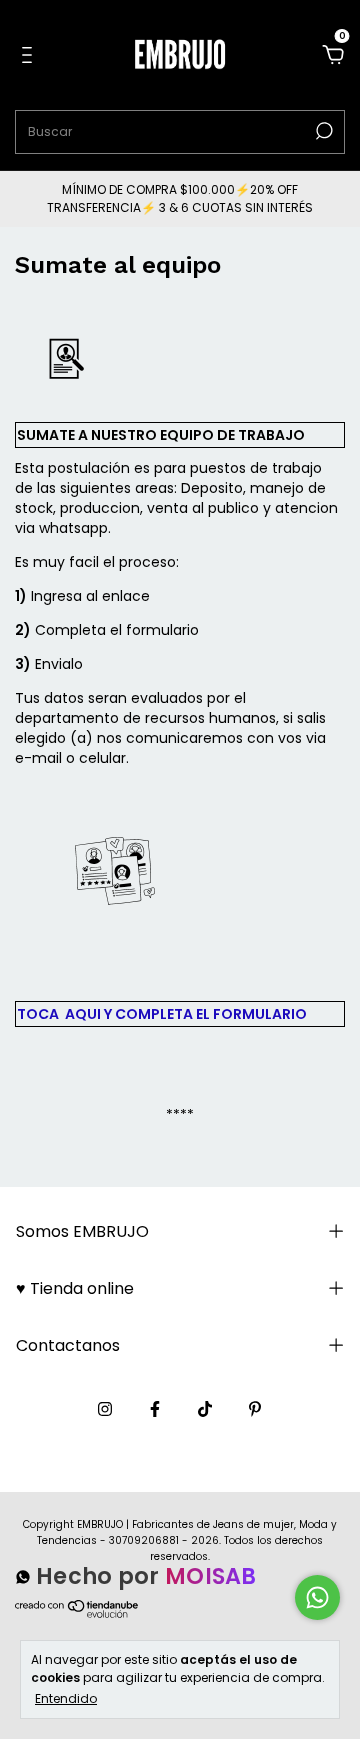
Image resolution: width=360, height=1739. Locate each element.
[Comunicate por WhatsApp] (317, 1597)
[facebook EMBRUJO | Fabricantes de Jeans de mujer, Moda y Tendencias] (155, 1409)
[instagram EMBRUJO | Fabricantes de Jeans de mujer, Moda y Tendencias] (105, 1409)
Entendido (66, 1698)
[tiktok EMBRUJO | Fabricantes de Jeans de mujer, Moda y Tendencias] (205, 1409)
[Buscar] (322, 131)
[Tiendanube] (77, 1617)
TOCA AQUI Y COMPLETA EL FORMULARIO (162, 1014)
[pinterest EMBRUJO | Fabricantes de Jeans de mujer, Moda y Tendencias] (255, 1409)
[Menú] (30, 56)
